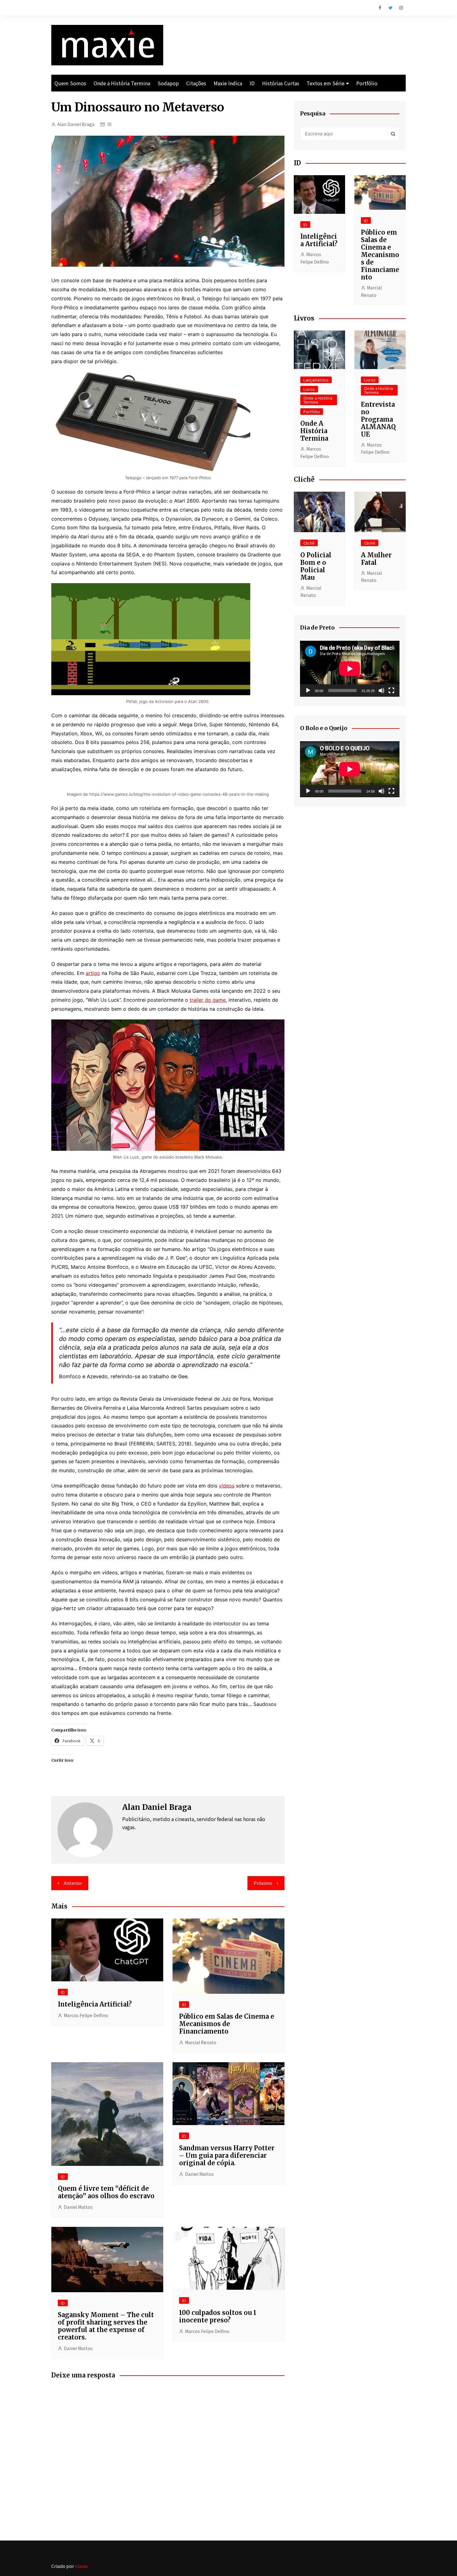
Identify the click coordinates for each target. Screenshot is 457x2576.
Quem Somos (70, 83)
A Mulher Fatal (376, 559)
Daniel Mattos (78, 2207)
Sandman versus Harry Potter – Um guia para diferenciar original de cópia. (227, 2155)
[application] (350, 669)
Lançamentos (316, 380)
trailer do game (208, 1000)
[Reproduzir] (308, 691)
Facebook (380, 8)
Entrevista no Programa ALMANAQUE (378, 419)
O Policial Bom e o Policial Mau (316, 566)
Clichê (309, 543)
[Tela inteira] (391, 691)
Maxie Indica (228, 83)
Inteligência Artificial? (95, 2004)
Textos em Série (325, 83)
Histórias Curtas (281, 83)
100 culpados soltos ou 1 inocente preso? (218, 2316)
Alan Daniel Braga (76, 124)
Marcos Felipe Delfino (86, 2015)
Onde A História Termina (314, 431)
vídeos (227, 1486)
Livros (309, 389)
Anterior (73, 1883)
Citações (196, 83)
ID (252, 83)
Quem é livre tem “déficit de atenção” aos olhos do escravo (106, 2192)
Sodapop (168, 83)
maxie (81, 2566)
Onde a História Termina (122, 83)
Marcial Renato (201, 2042)
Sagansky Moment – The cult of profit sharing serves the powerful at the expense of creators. (106, 2326)
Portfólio (367, 83)
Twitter (390, 8)
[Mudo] (381, 691)
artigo (93, 973)
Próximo (263, 1883)
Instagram (401, 8)
